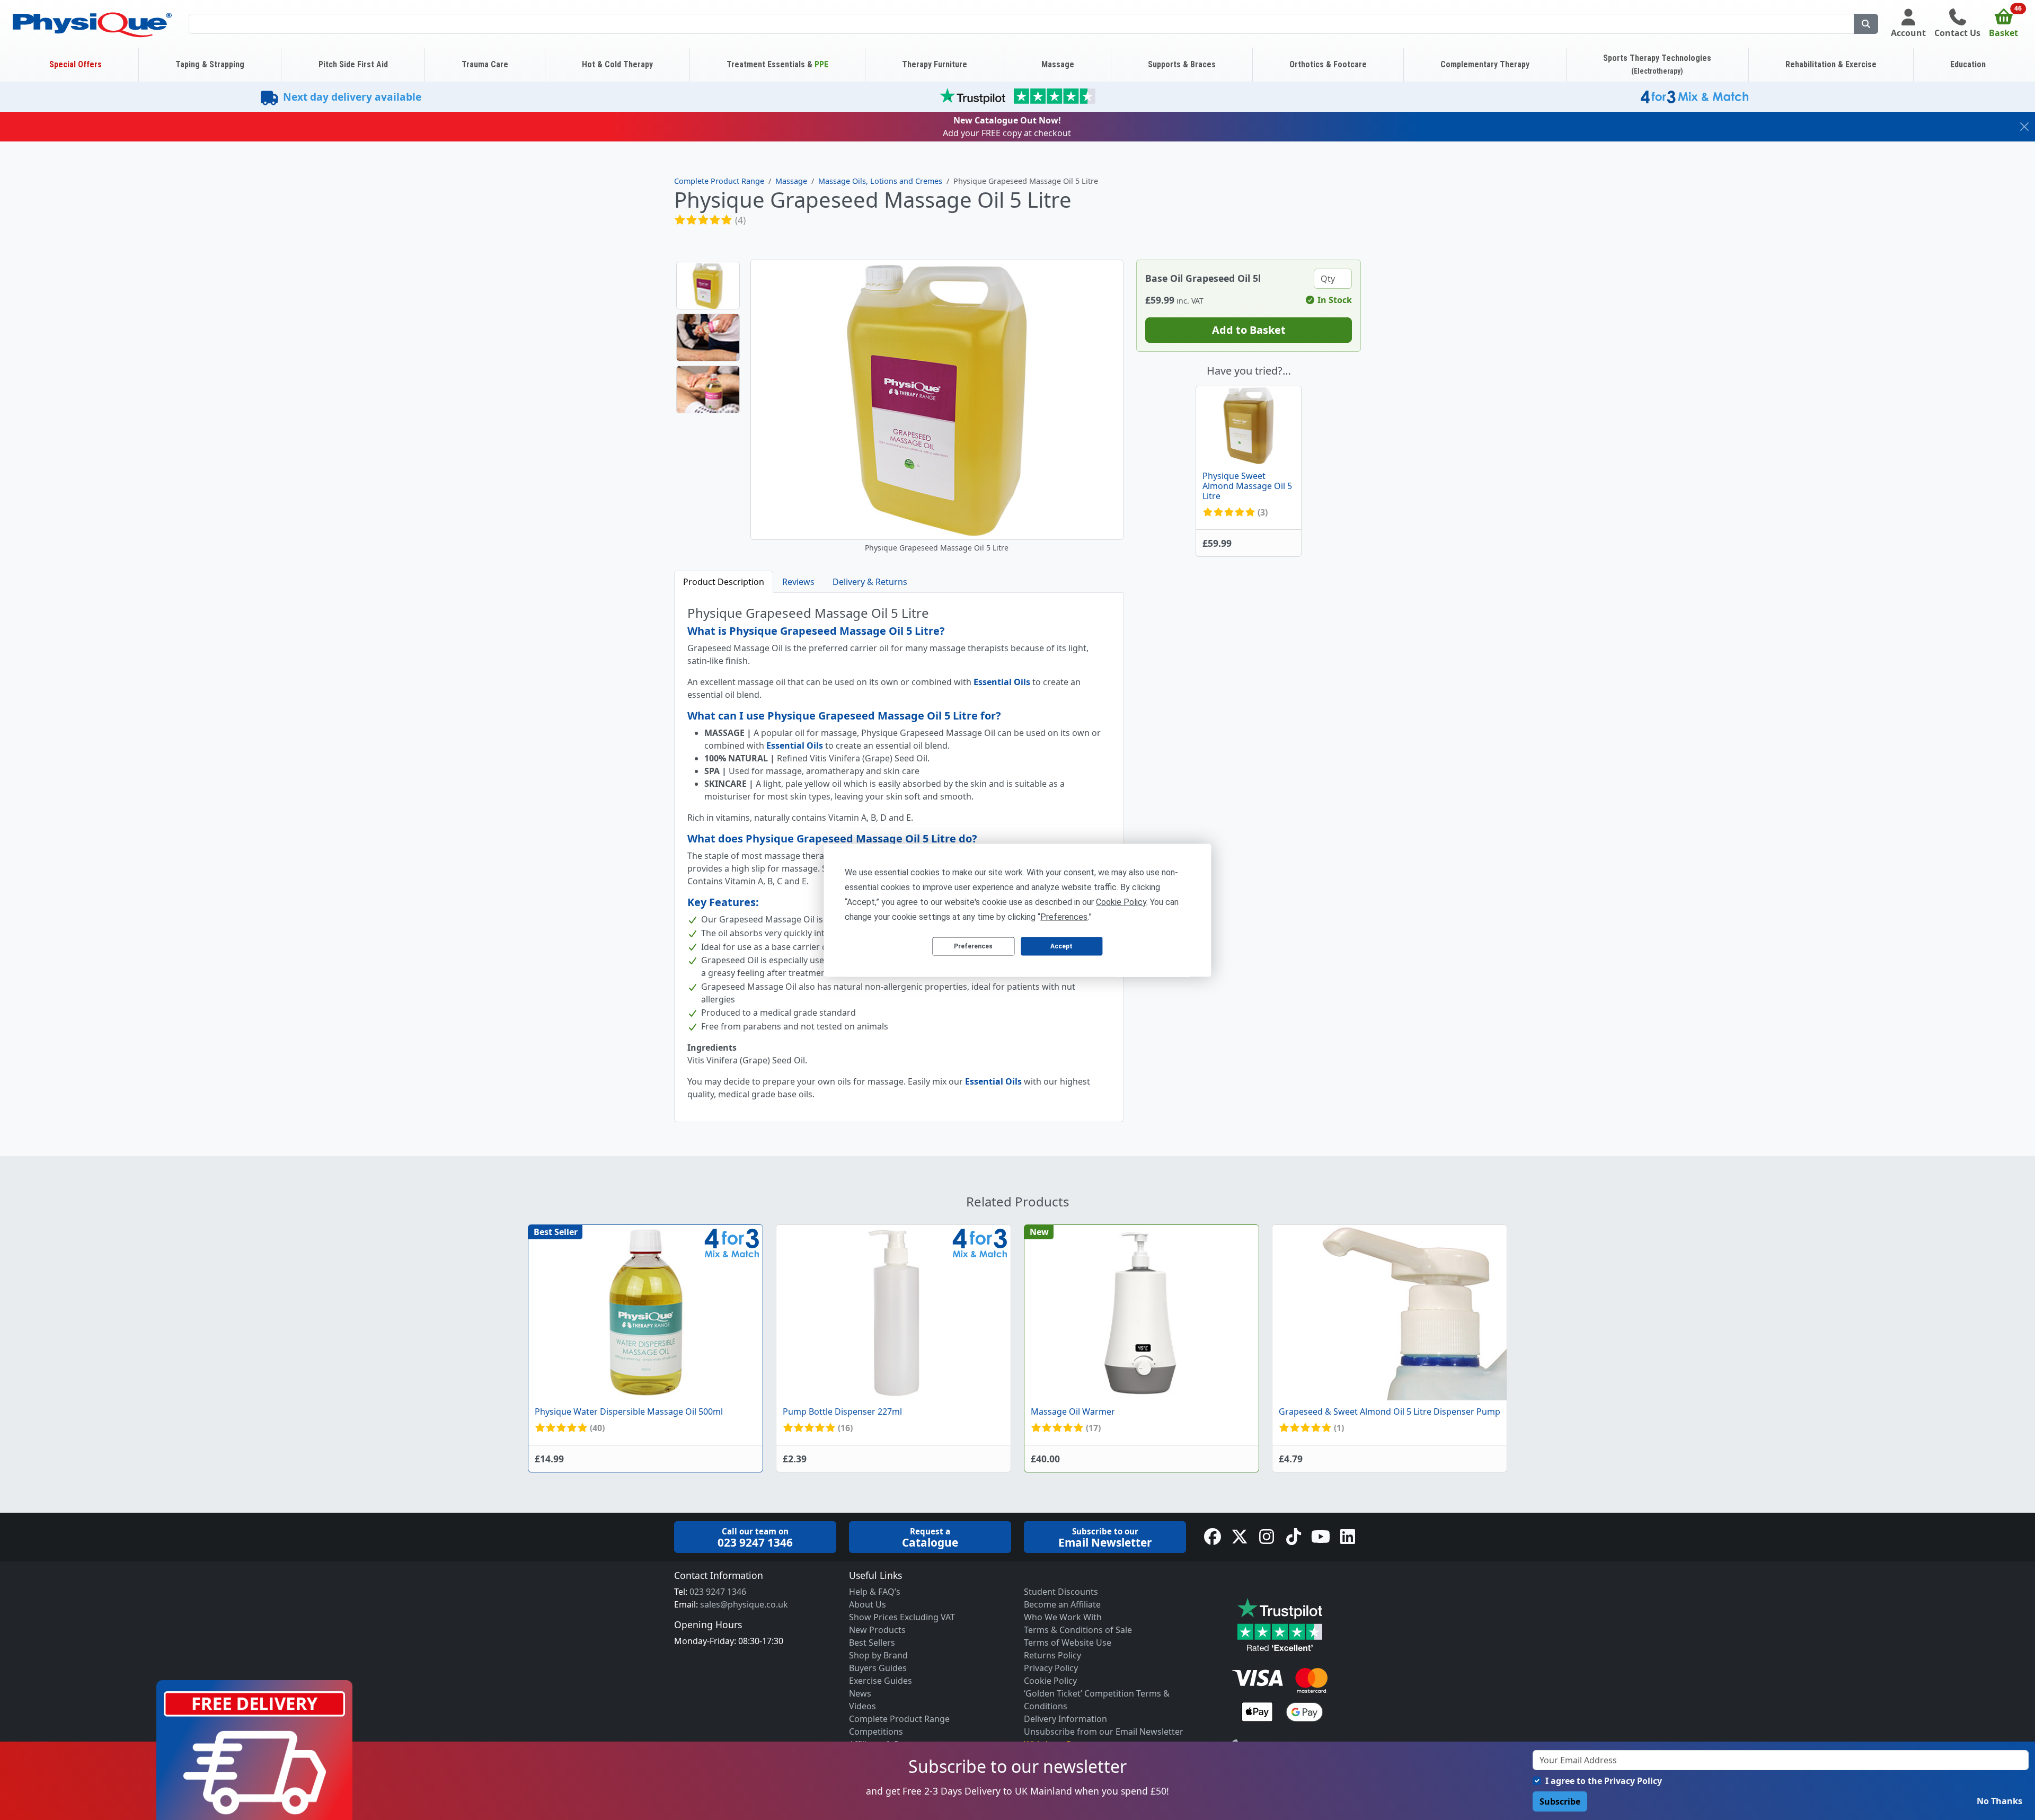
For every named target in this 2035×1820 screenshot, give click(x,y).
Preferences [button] (1064, 916)
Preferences (973, 946)
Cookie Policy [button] (1121, 902)
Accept (1061, 946)
